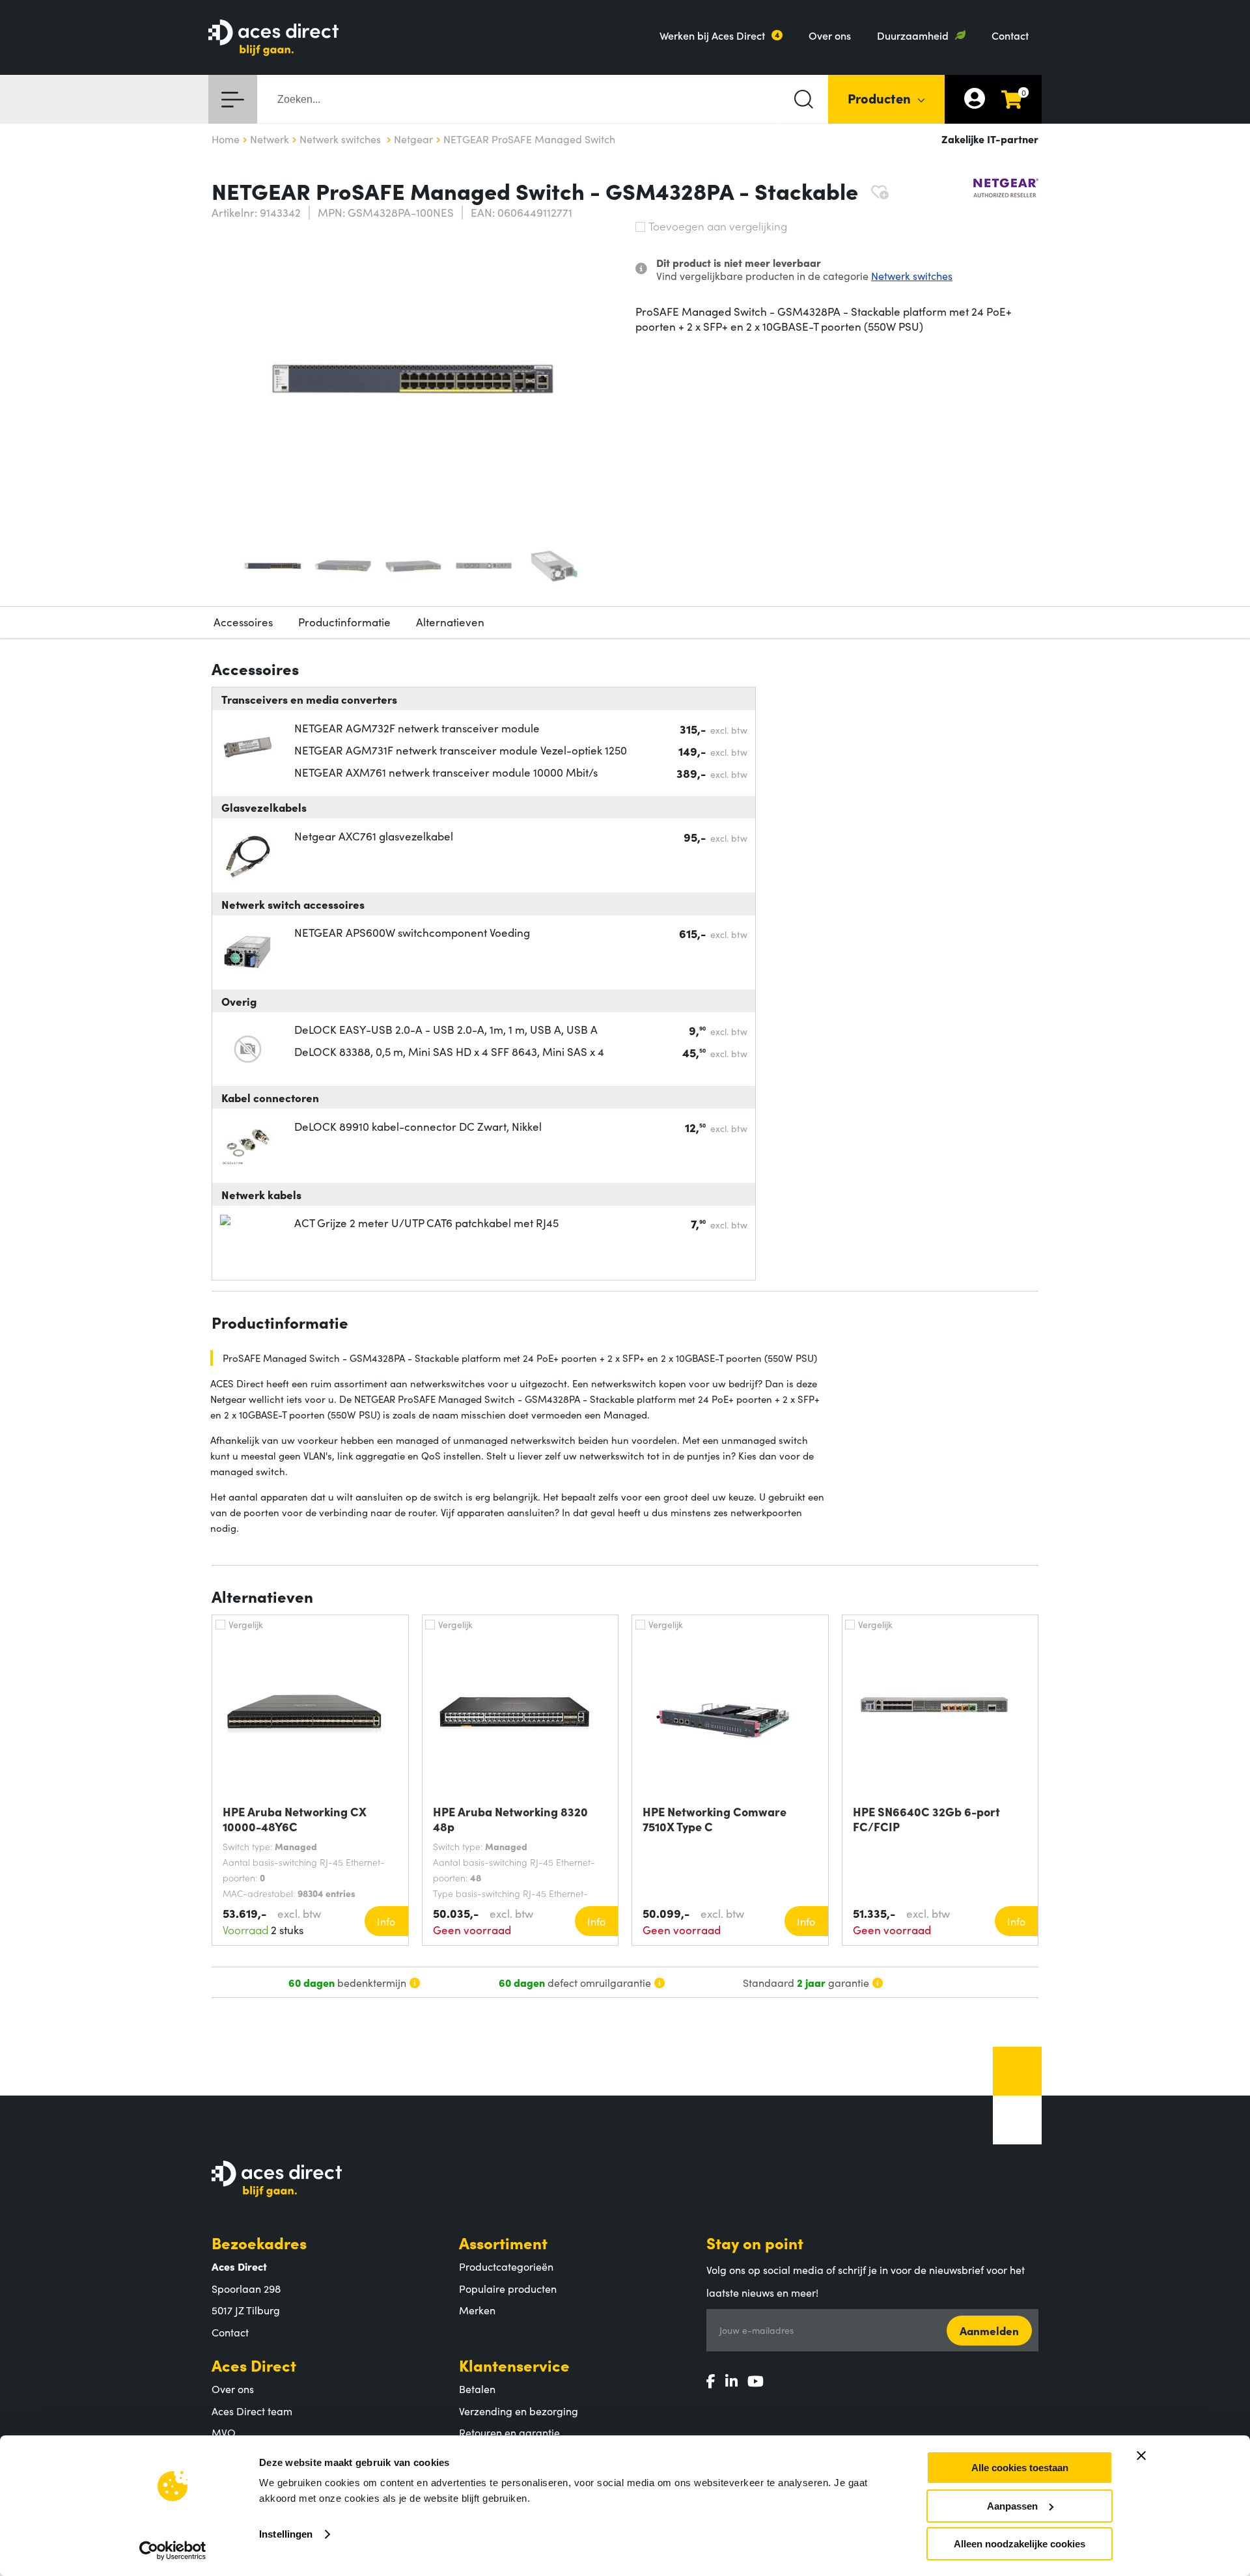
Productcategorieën (506, 2266)
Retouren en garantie (509, 2432)
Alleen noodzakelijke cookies (1020, 2544)
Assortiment (503, 2242)
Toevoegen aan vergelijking (718, 226)
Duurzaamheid (913, 35)
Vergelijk (246, 1624)
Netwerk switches (912, 275)
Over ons (830, 35)
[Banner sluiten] (1141, 2456)
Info (386, 1921)
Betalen (477, 2389)
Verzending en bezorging (519, 2411)
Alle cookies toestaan (1020, 2468)
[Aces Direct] (273, 39)
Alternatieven (450, 622)
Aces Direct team (252, 2411)
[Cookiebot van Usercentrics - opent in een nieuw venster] (173, 2551)
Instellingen (286, 2534)
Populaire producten (508, 2288)
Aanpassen (1012, 2506)
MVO (224, 2432)
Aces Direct (254, 2365)
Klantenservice (514, 2365)
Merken (477, 2310)
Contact (1010, 35)
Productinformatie (344, 622)
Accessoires (243, 622)
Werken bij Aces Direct (712, 35)
